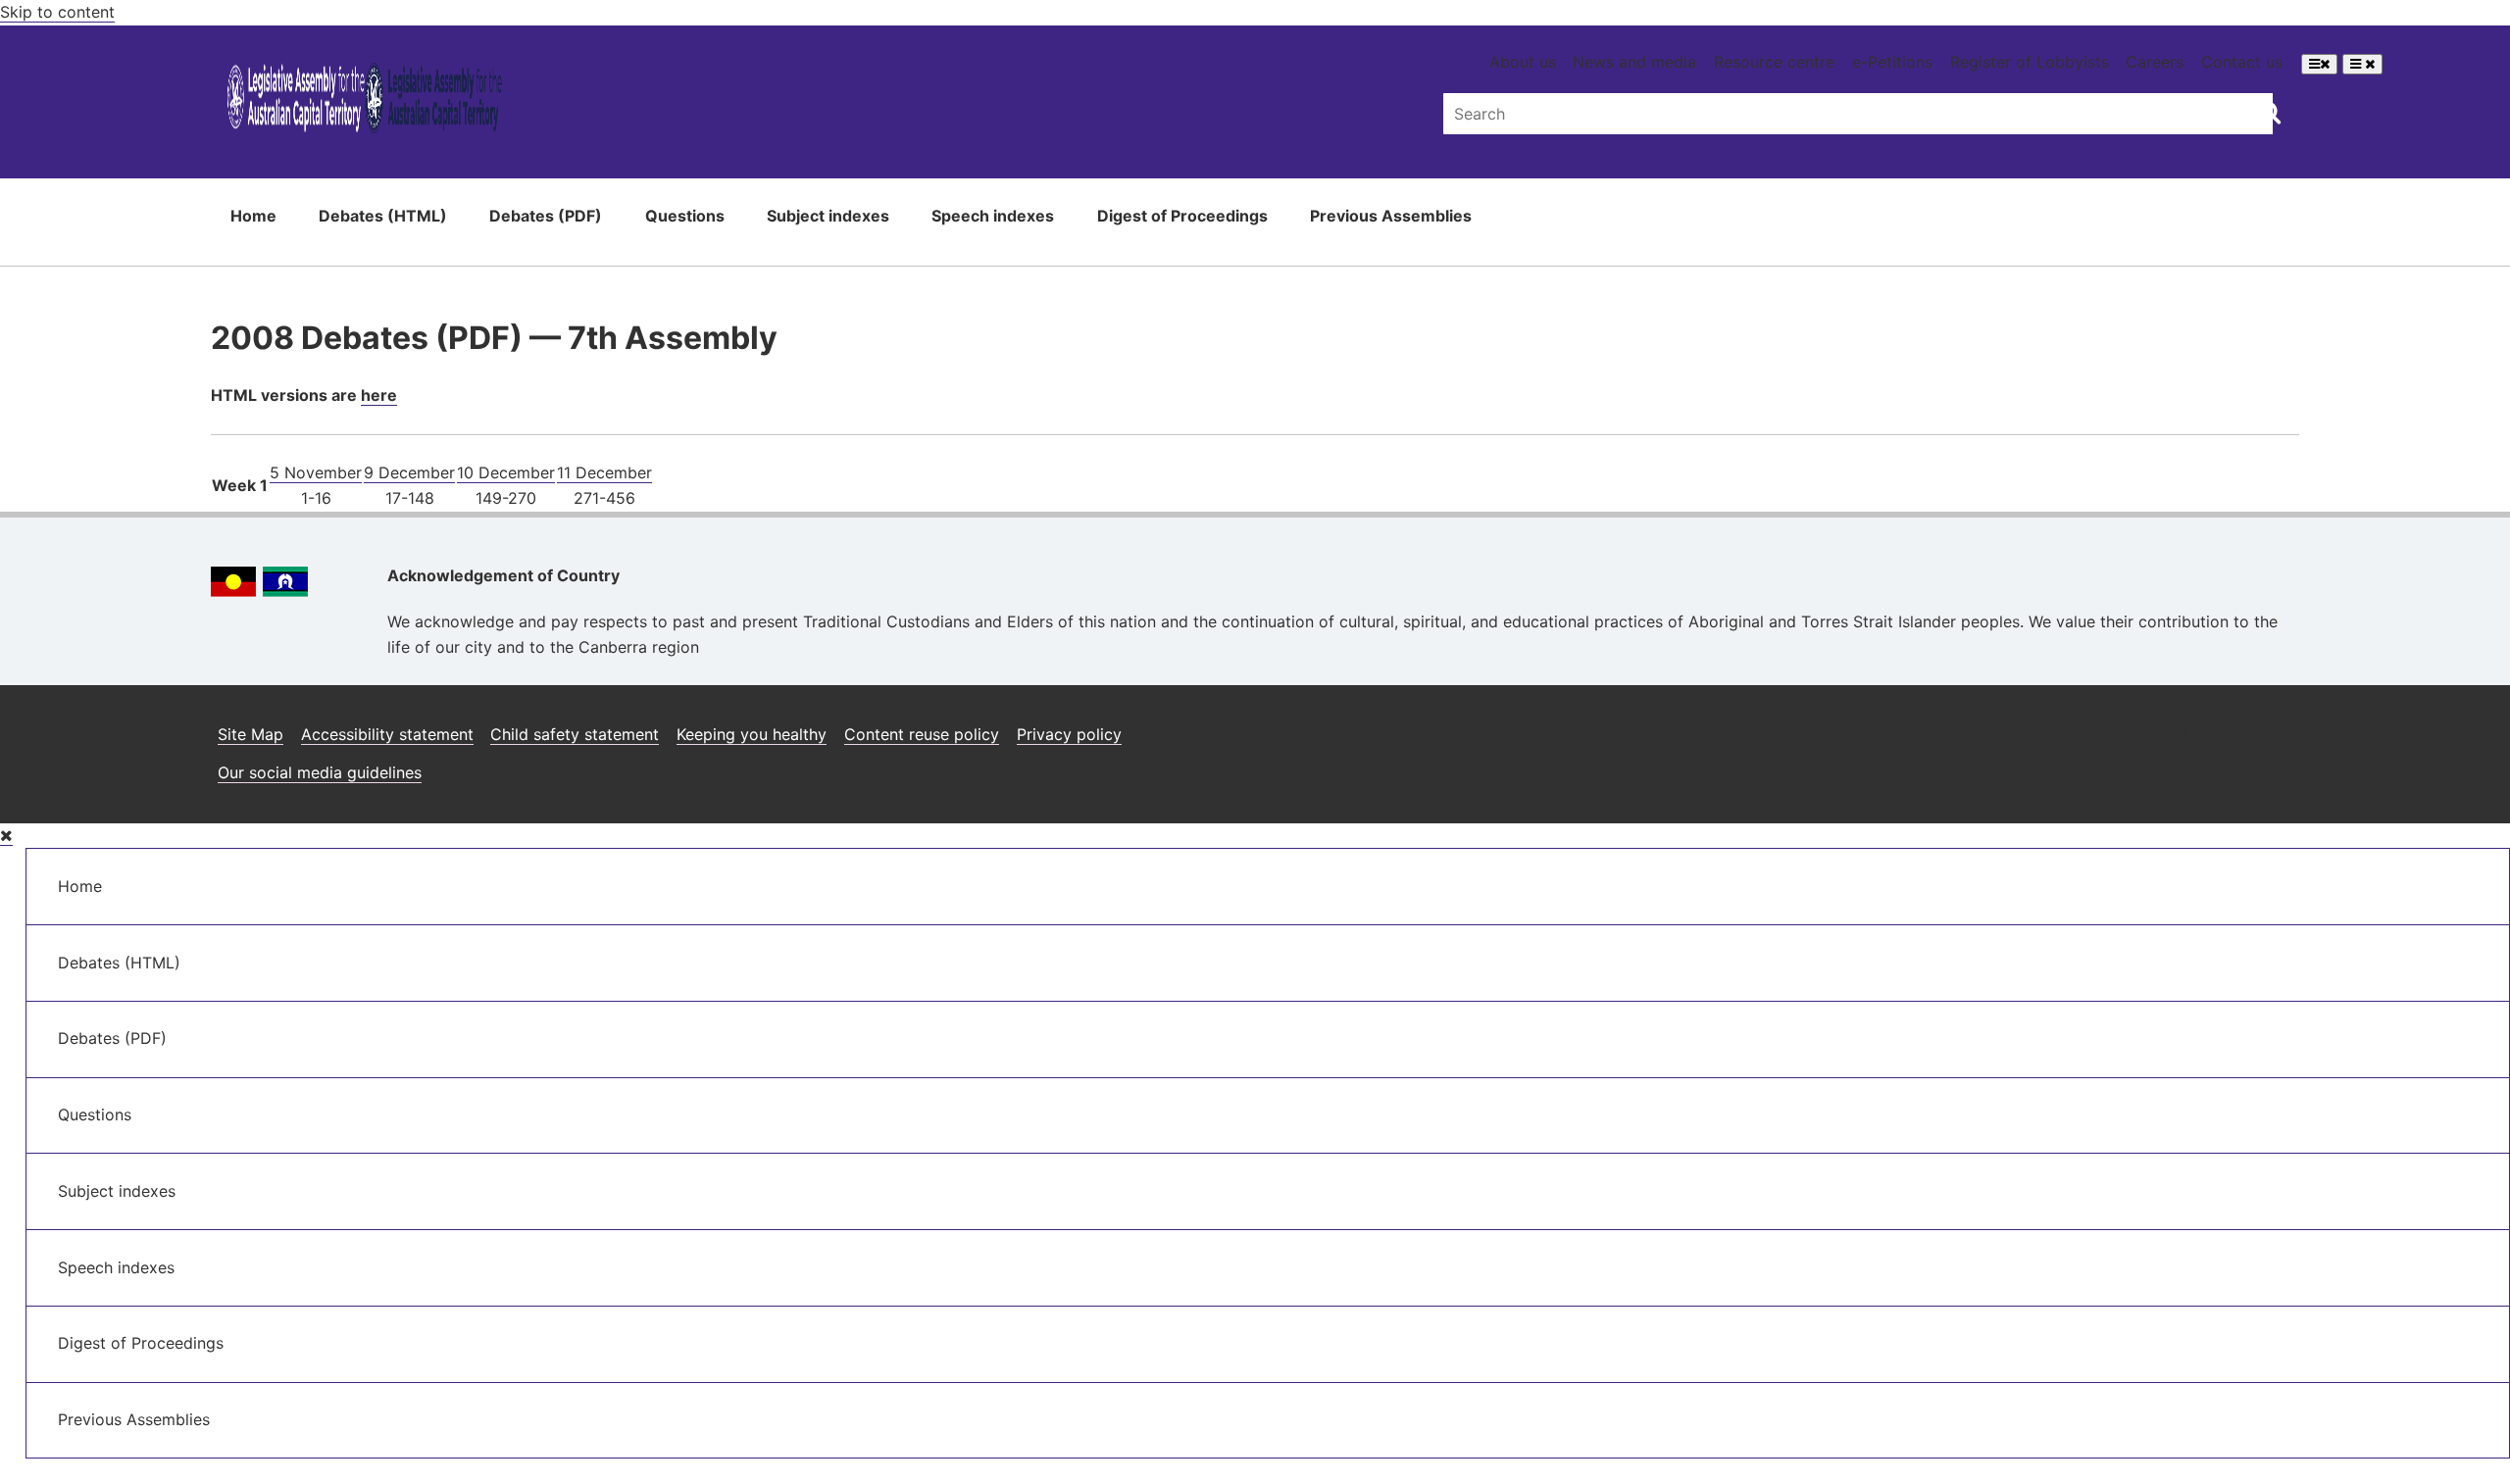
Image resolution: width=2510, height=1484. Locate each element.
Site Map (251, 734)
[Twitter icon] (2231, 727)
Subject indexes (828, 216)
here (379, 395)
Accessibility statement (387, 734)
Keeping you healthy (752, 734)
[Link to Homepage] (364, 101)
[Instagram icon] (2134, 727)
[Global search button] (2269, 112)
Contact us (2242, 62)
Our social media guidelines (320, 772)
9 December (409, 472)
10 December (506, 472)
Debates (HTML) (383, 216)
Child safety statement (575, 734)
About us (1523, 62)
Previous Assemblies (1391, 216)
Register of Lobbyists (2030, 62)
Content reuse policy (922, 734)
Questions (685, 216)
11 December (604, 472)
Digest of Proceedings (1182, 216)
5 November (316, 472)
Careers (2155, 62)
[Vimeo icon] (2278, 727)
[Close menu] (6, 836)
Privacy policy (1069, 734)
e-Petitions (1892, 62)
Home (253, 216)
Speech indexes (993, 216)
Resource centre (1774, 62)
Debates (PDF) (546, 216)
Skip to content (57, 12)
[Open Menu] (2319, 64)
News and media (1634, 62)
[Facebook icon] (2184, 727)
